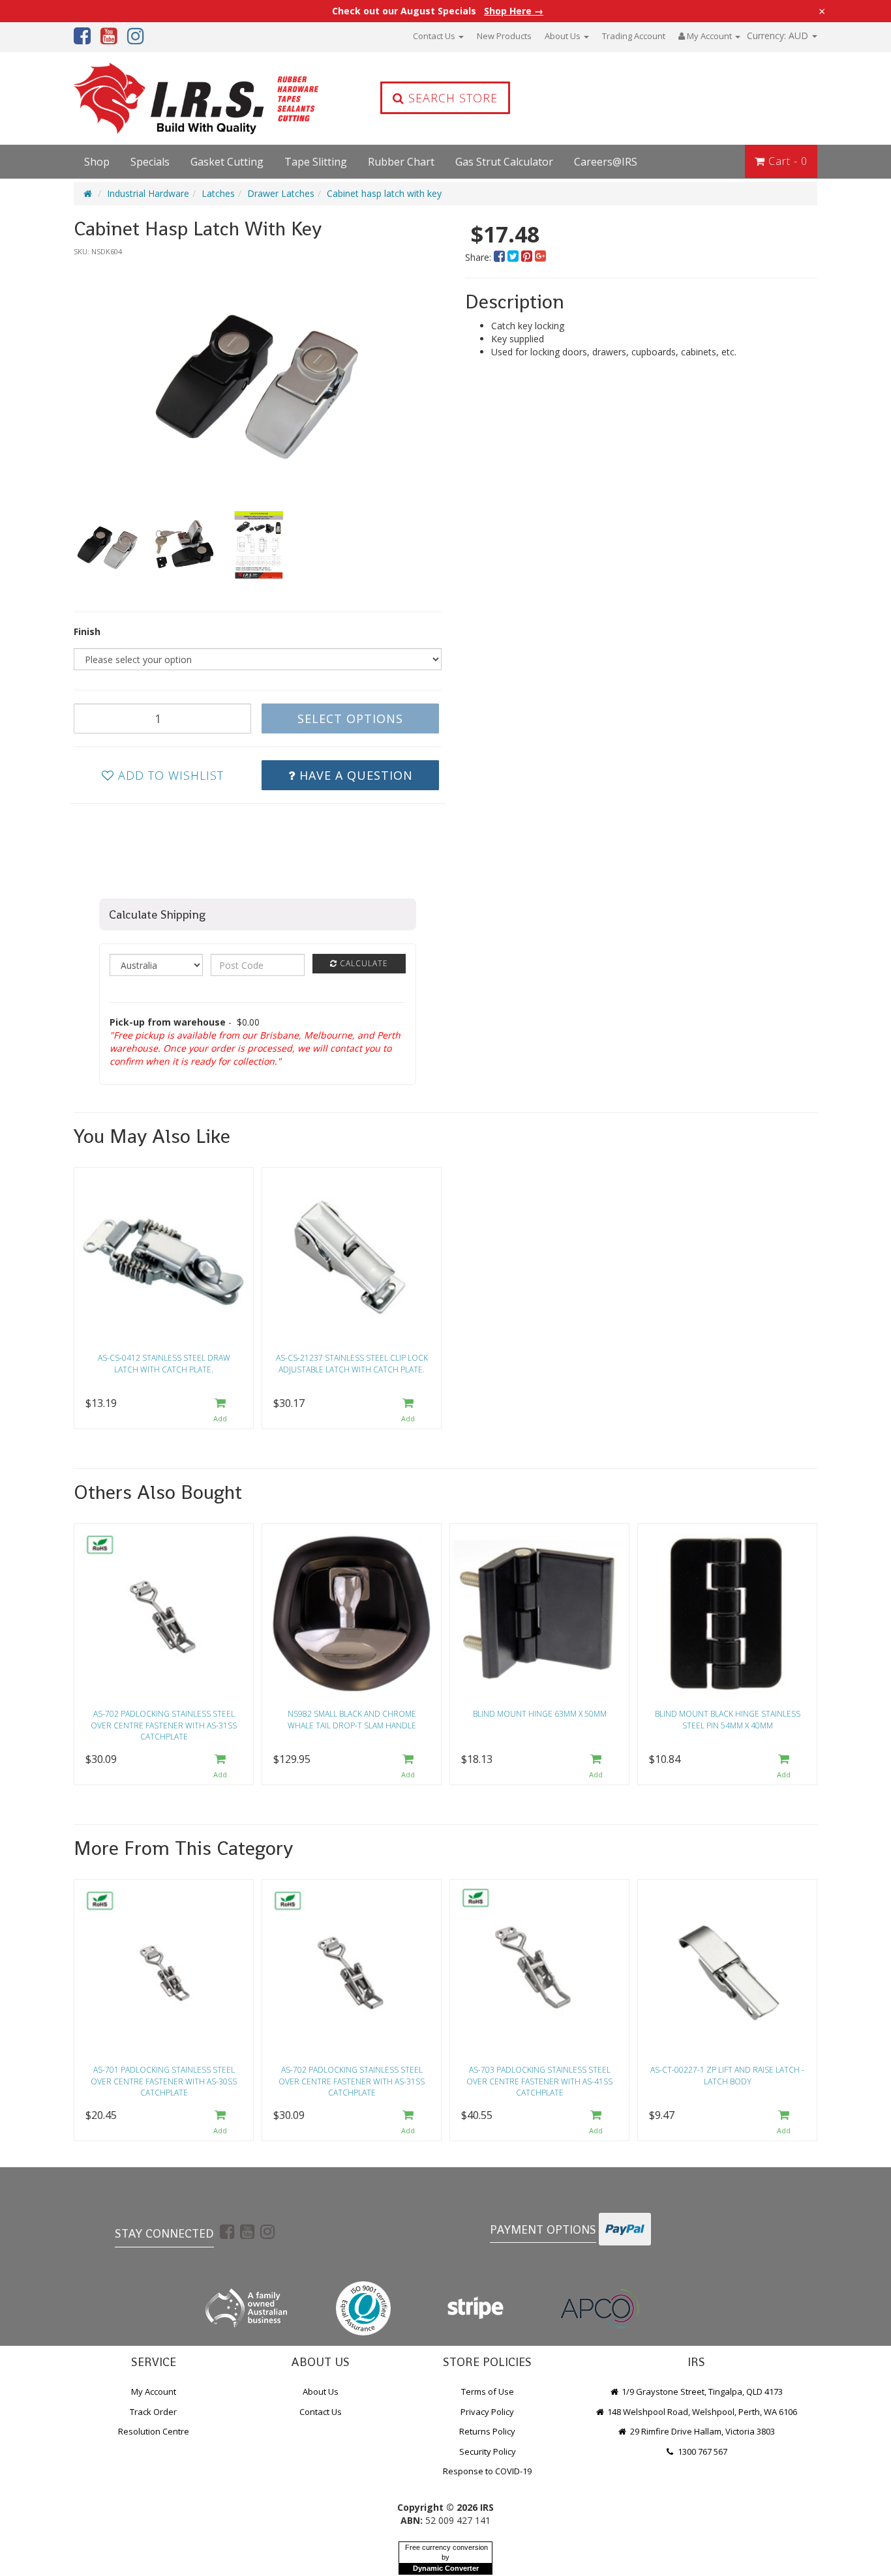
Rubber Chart (401, 162)
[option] (258, 378)
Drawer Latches (281, 193)
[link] (227, 2231)
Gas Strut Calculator (504, 162)
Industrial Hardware (148, 193)
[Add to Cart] (220, 1411)
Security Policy (488, 2451)
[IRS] (162, 98)
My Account (154, 2391)
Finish (87, 631)
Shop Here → (514, 11)
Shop (97, 162)
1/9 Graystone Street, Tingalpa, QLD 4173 (701, 2391)
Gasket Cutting (227, 162)
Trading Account (634, 36)
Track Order (153, 2412)
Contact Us (435, 36)
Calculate (363, 963)
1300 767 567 (702, 2451)
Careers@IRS (606, 162)
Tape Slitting (316, 162)
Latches (218, 193)
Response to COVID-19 (487, 2471)
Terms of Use (488, 2391)
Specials (150, 162)
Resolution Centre (154, 2431)
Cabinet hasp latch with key (384, 193)
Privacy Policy (487, 2412)
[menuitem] (501, 257)
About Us (564, 36)
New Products (504, 36)
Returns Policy (487, 2431)
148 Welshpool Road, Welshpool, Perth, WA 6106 (701, 2412)
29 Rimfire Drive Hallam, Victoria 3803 (702, 2431)
